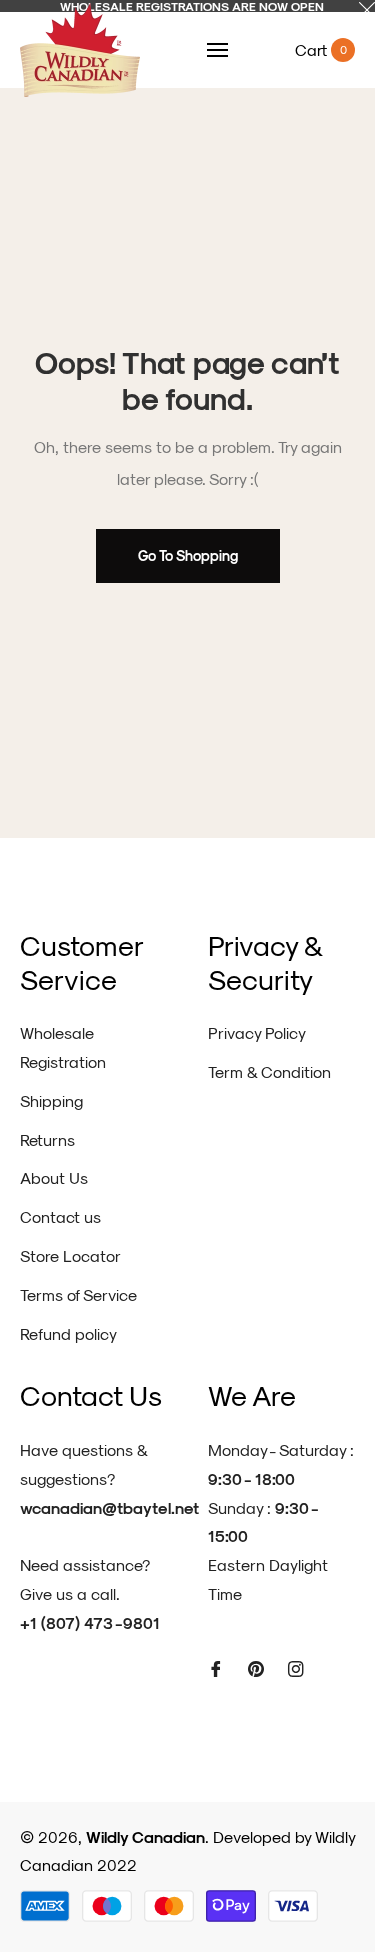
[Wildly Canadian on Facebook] (216, 1667)
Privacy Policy (257, 1032)
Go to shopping (188, 555)
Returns (47, 1139)
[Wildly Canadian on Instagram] (296, 1667)
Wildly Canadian (145, 1836)
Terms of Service (78, 1294)
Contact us (60, 1216)
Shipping (51, 1100)
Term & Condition (269, 1071)
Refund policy (68, 1333)
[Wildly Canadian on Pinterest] (256, 1667)
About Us (54, 1177)
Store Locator (70, 1255)
